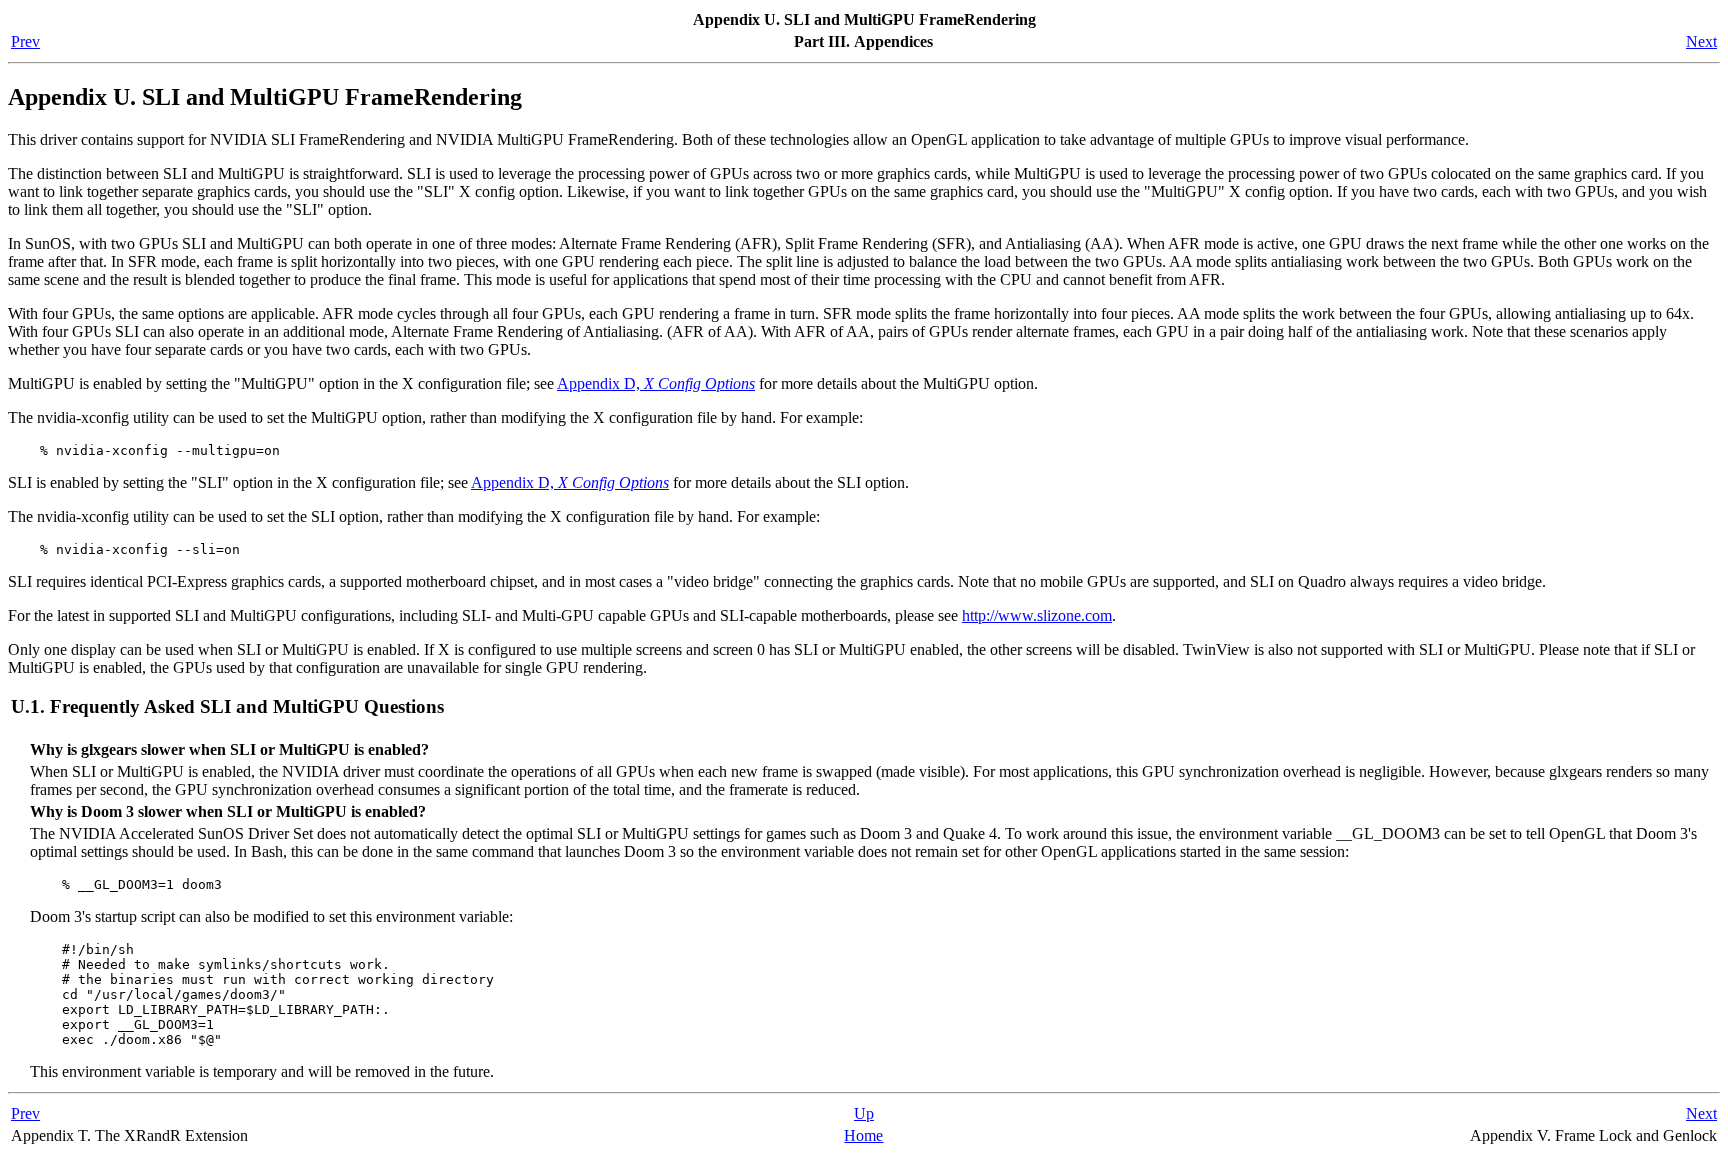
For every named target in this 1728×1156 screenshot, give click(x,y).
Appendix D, (656, 383)
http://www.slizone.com (1037, 615)
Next (1701, 41)
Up (864, 1113)
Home (863, 1135)
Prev (25, 41)
